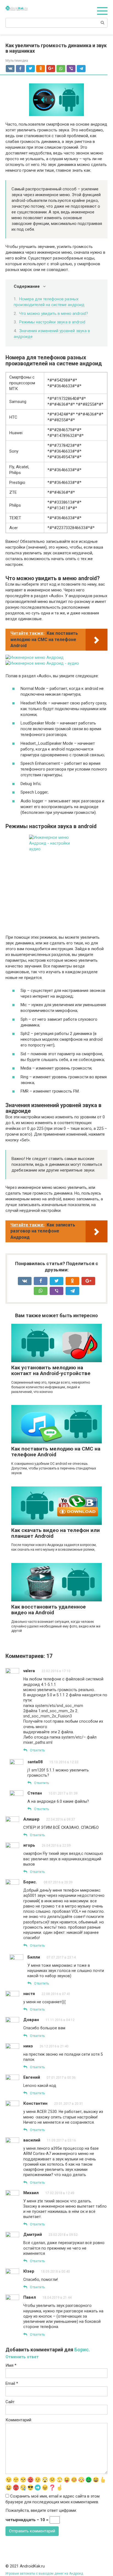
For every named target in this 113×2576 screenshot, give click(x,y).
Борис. (82, 2350)
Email (12, 2383)
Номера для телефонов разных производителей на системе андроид (49, 302)
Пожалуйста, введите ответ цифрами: (41, 2510)
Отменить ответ (22, 2357)
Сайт (10, 2402)
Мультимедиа (17, 60)
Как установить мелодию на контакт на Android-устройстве (51, 1370)
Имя (11, 2365)
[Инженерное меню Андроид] (35, 658)
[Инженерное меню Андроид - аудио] (42, 663)
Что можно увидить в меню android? (54, 314)
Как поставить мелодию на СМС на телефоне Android (56, 1452)
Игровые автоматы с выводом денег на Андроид (44, 2574)
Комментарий (18, 2420)
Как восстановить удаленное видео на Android (49, 1610)
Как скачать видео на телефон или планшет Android (56, 1533)
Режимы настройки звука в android (52, 322)
